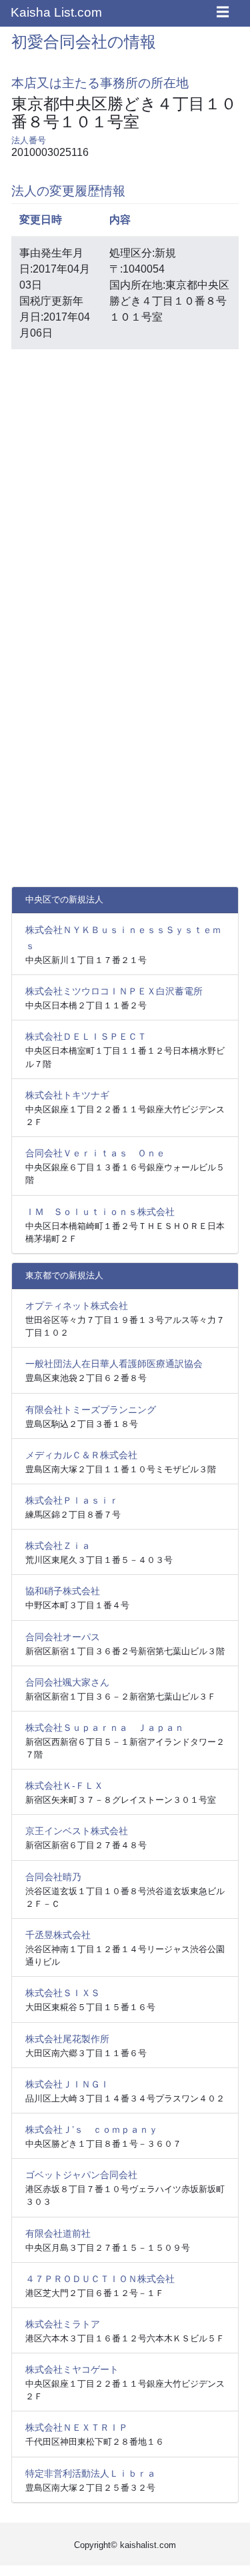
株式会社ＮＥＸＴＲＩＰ (77, 2427)
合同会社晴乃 (53, 1877)
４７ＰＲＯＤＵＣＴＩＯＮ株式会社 (100, 2279)
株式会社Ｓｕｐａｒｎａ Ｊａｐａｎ (105, 1728)
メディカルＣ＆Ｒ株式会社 (81, 1455)
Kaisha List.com (56, 12)
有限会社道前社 (58, 2233)
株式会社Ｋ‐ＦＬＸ (64, 1786)
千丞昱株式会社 (58, 1935)
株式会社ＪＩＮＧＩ (67, 2084)
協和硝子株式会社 (63, 1591)
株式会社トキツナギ (67, 1095)
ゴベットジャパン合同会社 (81, 2175)
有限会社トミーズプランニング (91, 1410)
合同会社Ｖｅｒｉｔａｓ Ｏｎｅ (95, 1153)
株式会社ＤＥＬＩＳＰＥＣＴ (86, 1036)
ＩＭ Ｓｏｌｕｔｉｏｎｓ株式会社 (100, 1212)
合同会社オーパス (63, 1637)
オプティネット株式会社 (77, 1306)
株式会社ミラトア (63, 2324)
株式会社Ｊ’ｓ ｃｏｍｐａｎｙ (92, 2129)
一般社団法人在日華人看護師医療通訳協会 (114, 1364)
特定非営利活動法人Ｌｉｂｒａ (91, 2473)
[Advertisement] (125, 485)
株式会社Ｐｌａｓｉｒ (72, 1500)
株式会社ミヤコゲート (72, 2369)
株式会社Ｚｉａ (58, 1546)
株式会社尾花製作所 (67, 2039)
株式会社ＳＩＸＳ (63, 1993)
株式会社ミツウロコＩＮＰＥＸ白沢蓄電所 (114, 991)
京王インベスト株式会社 (77, 1831)
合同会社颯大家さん (67, 1682)
